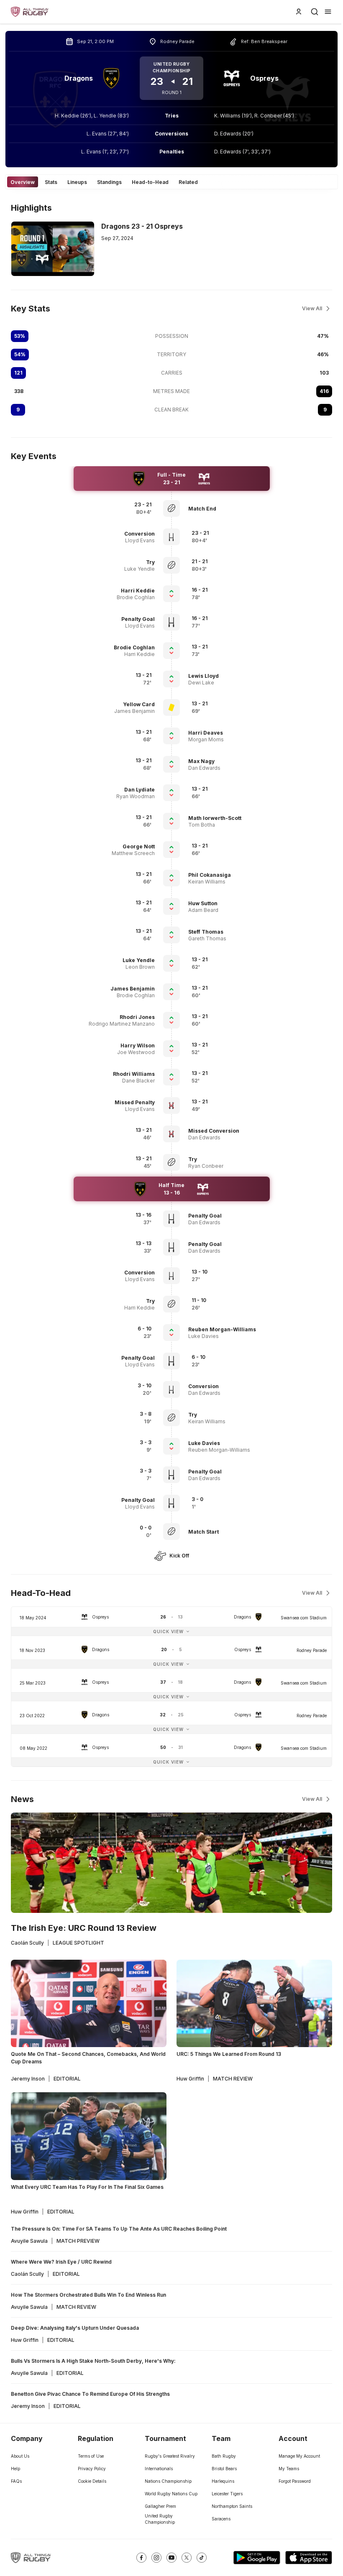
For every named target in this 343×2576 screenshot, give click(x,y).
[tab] (23, 182)
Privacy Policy (92, 2469)
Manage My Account (299, 2456)
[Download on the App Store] (309, 2558)
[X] (187, 2558)
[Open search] (315, 12)
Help (15, 2469)
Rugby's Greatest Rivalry (170, 2456)
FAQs (16, 2481)
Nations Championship (168, 2481)
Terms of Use (91, 2456)
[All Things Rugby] (31, 2558)
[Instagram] (156, 2558)
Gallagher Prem (160, 2506)
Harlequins (223, 2481)
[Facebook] (141, 2558)
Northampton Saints (232, 2506)
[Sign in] (299, 12)
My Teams (289, 2469)
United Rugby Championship (160, 2519)
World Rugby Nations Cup (171, 2494)
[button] (227, 509)
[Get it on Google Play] (257, 2558)
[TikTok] (202, 2558)
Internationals (159, 2469)
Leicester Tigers (227, 2494)
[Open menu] (328, 12)
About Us (20, 2456)
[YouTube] (171, 2558)
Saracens (221, 2519)
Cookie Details (92, 2481)
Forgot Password (295, 2481)
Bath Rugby (224, 2456)
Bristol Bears (224, 2469)
